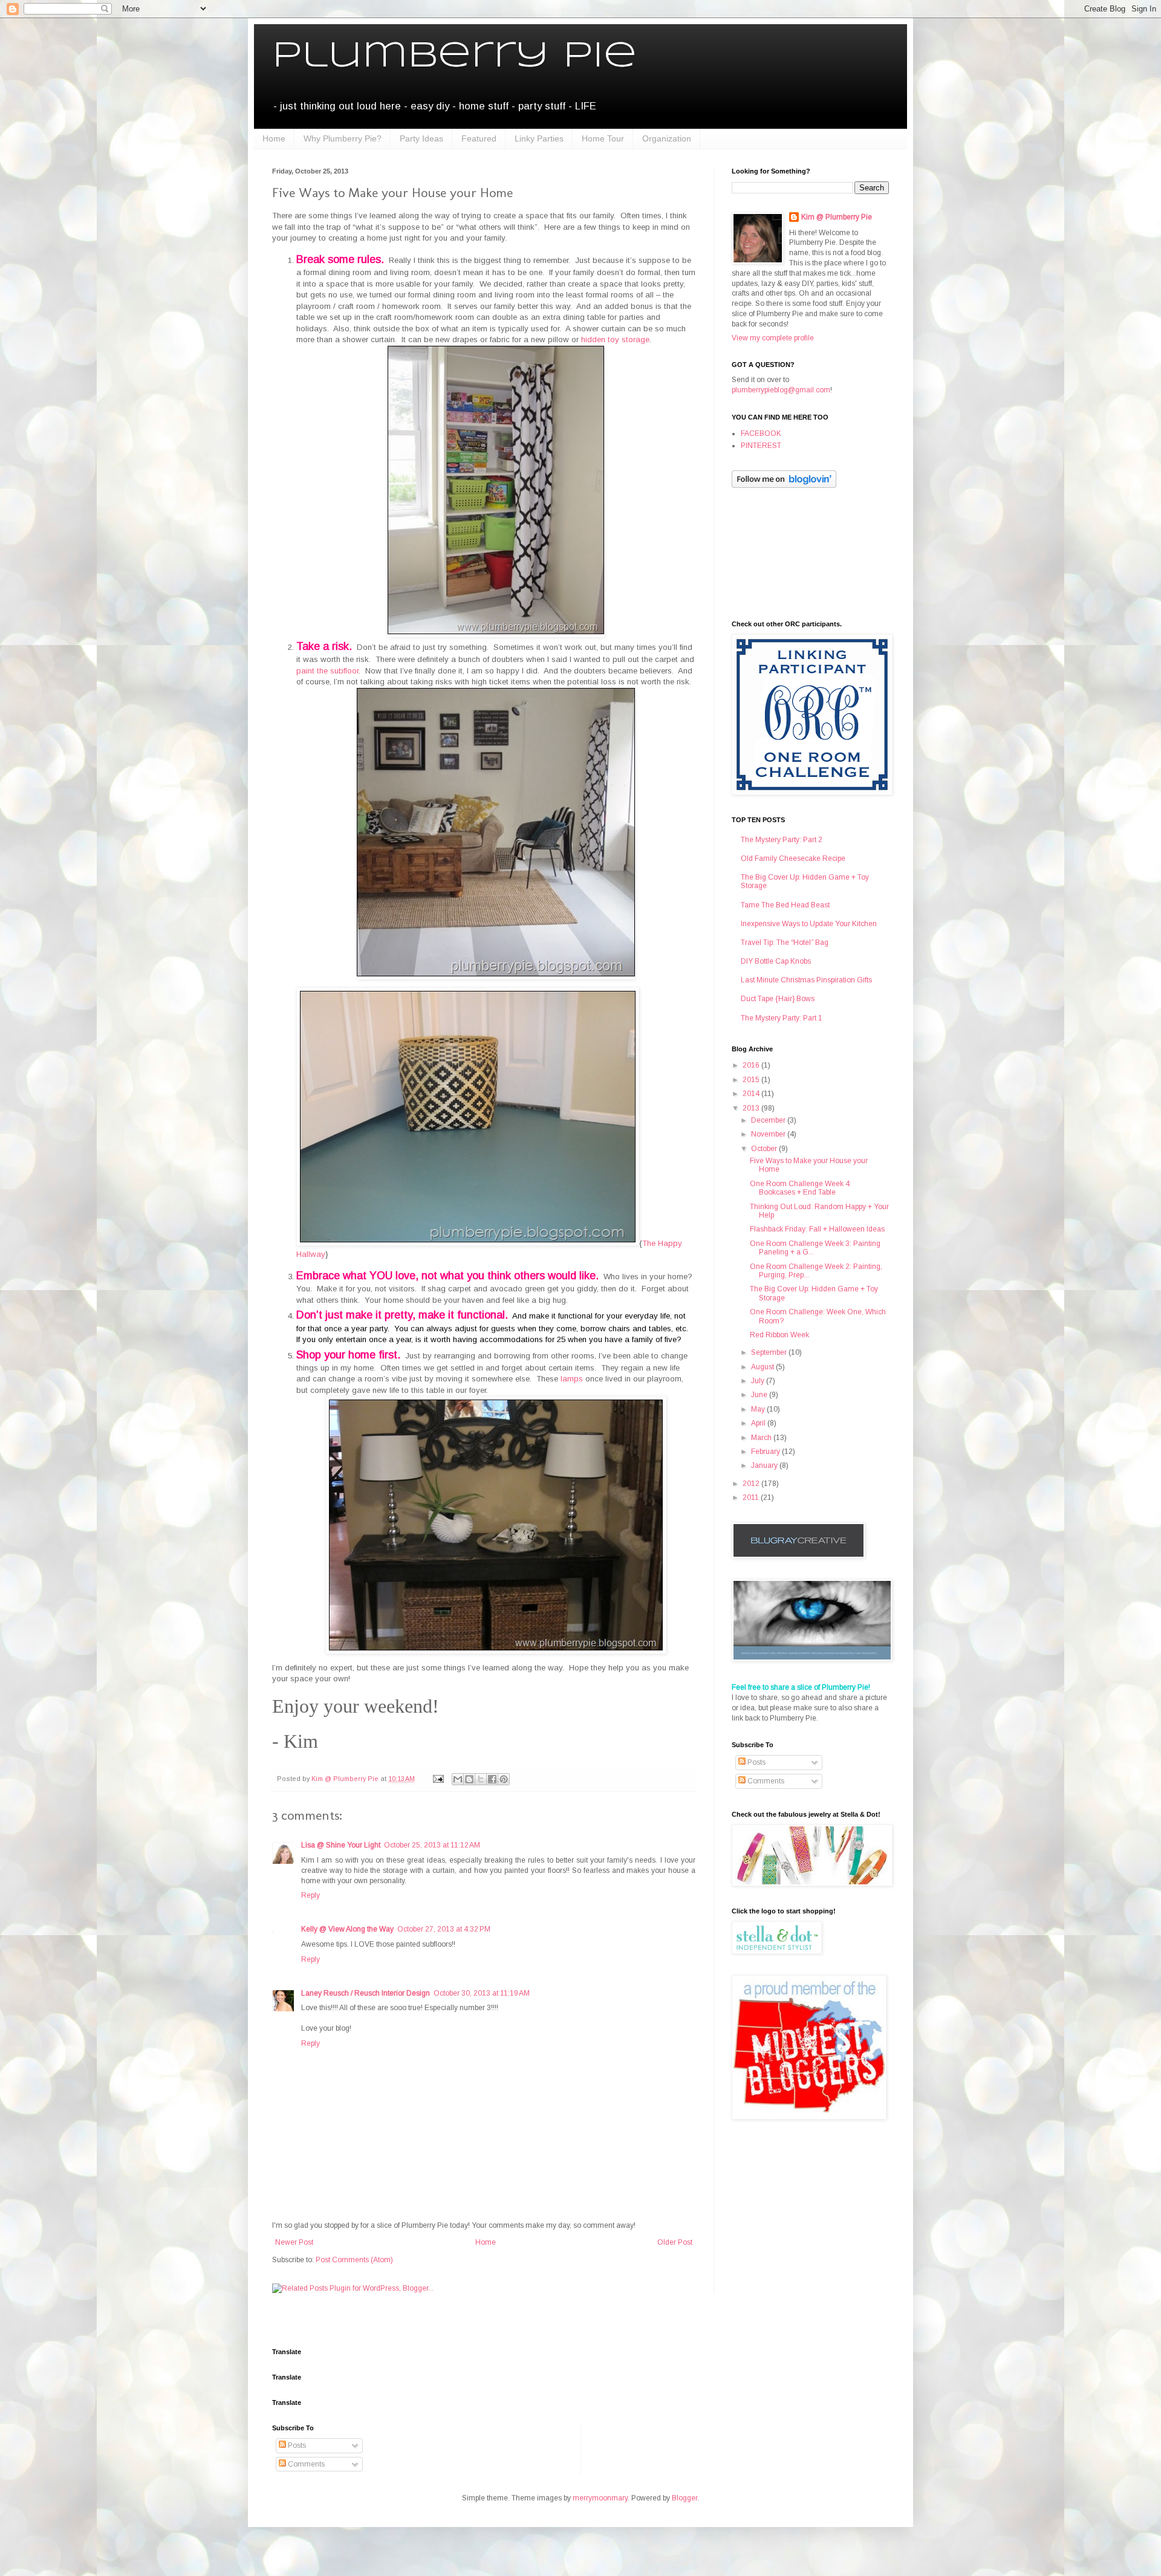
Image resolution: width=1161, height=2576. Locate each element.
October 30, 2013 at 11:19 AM (482, 1993)
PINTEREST (761, 446)
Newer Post (294, 2242)
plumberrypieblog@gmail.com (781, 390)
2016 (752, 1065)
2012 (752, 1484)
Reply (311, 1895)
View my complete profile (773, 338)
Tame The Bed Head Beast (785, 905)
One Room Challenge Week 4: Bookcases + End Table (801, 1188)
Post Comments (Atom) (354, 2260)
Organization (667, 138)
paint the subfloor (327, 671)
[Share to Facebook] (492, 1779)
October (765, 1149)
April (759, 1423)
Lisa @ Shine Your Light (341, 1845)
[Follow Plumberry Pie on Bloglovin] (784, 485)
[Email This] (458, 1779)
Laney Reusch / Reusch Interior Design (366, 1993)
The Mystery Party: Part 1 (782, 1018)
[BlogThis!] (469, 1779)
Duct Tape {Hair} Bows (778, 999)
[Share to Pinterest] (504, 1779)
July (759, 1381)
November (769, 1134)
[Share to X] (481, 1779)
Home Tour (603, 138)
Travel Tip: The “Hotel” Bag (785, 942)
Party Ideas (421, 138)
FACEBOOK (761, 433)
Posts (756, 1762)
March (762, 1438)
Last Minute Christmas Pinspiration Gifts (806, 980)
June (760, 1395)
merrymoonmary (600, 2498)
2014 (752, 1094)
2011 (752, 1497)
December (769, 1120)
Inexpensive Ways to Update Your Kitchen (809, 924)
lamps (572, 1379)
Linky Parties (539, 138)
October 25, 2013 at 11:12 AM (432, 1845)
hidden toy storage (615, 339)
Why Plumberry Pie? (343, 138)
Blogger (685, 2498)
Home (274, 138)
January (765, 1465)
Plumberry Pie (454, 56)
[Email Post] (438, 1779)
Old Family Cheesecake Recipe (793, 858)
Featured (479, 138)
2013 (752, 1108)
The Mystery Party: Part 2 (782, 840)
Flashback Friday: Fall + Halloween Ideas (817, 1229)
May (759, 1409)
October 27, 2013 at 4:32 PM (444, 1929)
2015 (752, 1080)
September (770, 1352)
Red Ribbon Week (779, 1335)
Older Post (675, 2242)
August (763, 1367)
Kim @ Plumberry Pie (837, 217)
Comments (765, 1781)
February (766, 1452)
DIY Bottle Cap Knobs (776, 961)
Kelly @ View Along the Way (347, 1929)
